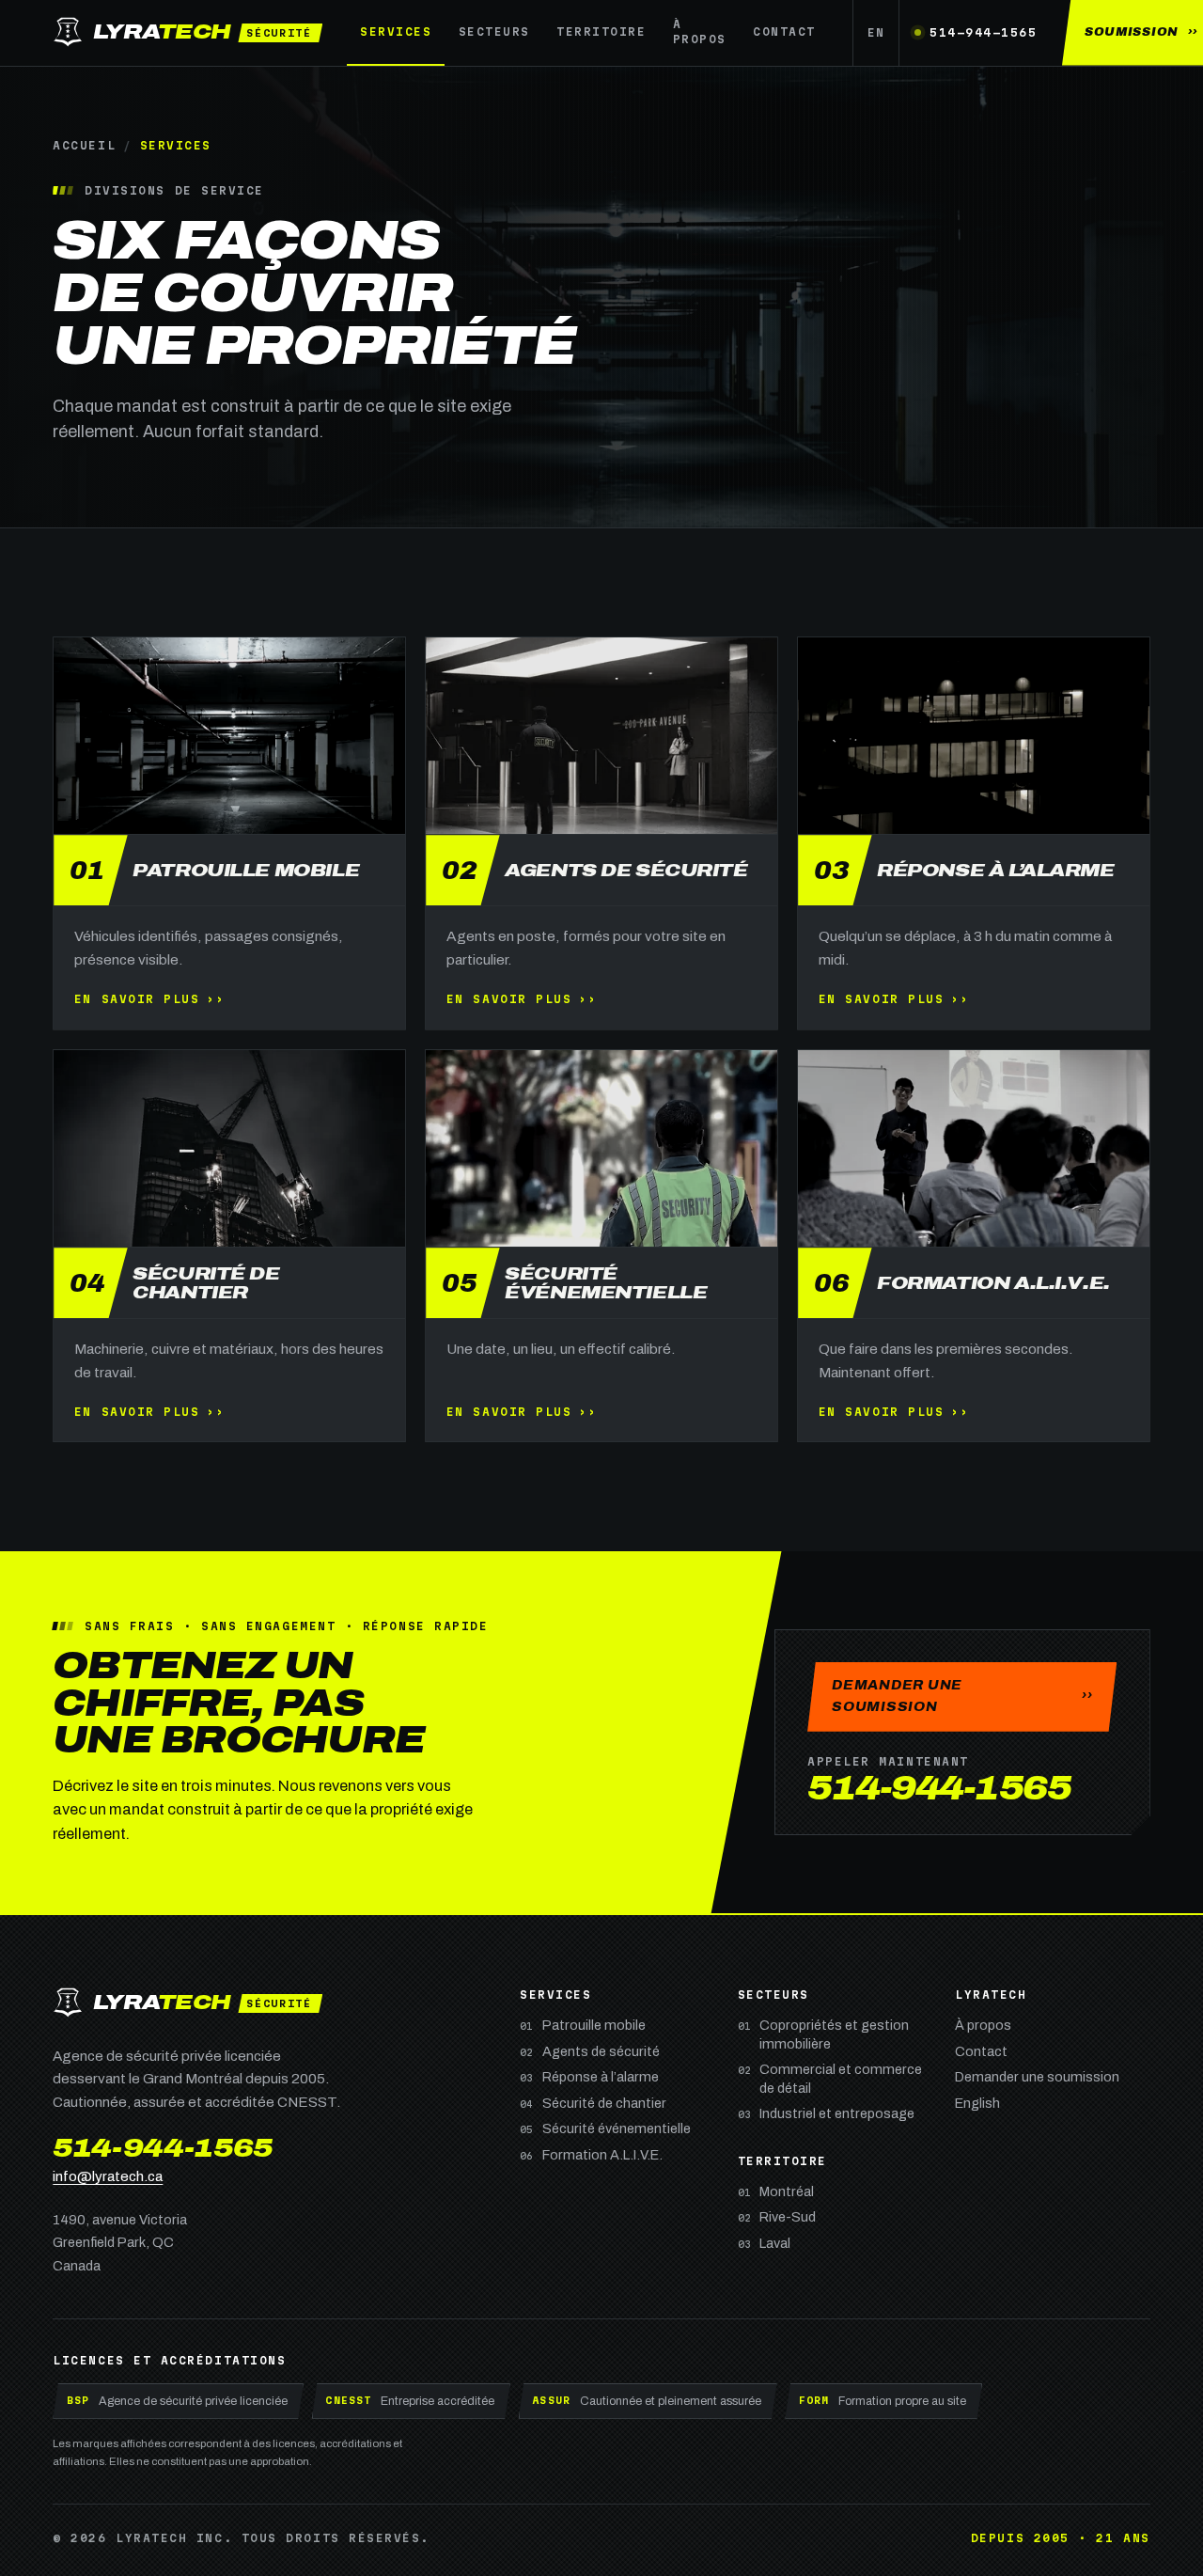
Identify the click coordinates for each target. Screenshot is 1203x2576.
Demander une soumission (1037, 2077)
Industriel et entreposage (827, 2113)
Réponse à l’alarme (589, 2077)
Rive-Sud (777, 2217)
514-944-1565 (983, 32)
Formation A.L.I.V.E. (591, 2155)
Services (396, 31)
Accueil (84, 145)
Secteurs (494, 31)
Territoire (601, 31)
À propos (700, 31)
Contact (784, 31)
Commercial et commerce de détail (830, 2078)
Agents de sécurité (590, 2051)
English (977, 2103)
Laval (765, 2243)
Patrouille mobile (583, 2025)
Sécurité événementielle (605, 2128)
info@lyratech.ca (108, 2176)
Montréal (776, 2191)
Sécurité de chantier (593, 2103)
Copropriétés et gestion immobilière (824, 2034)
